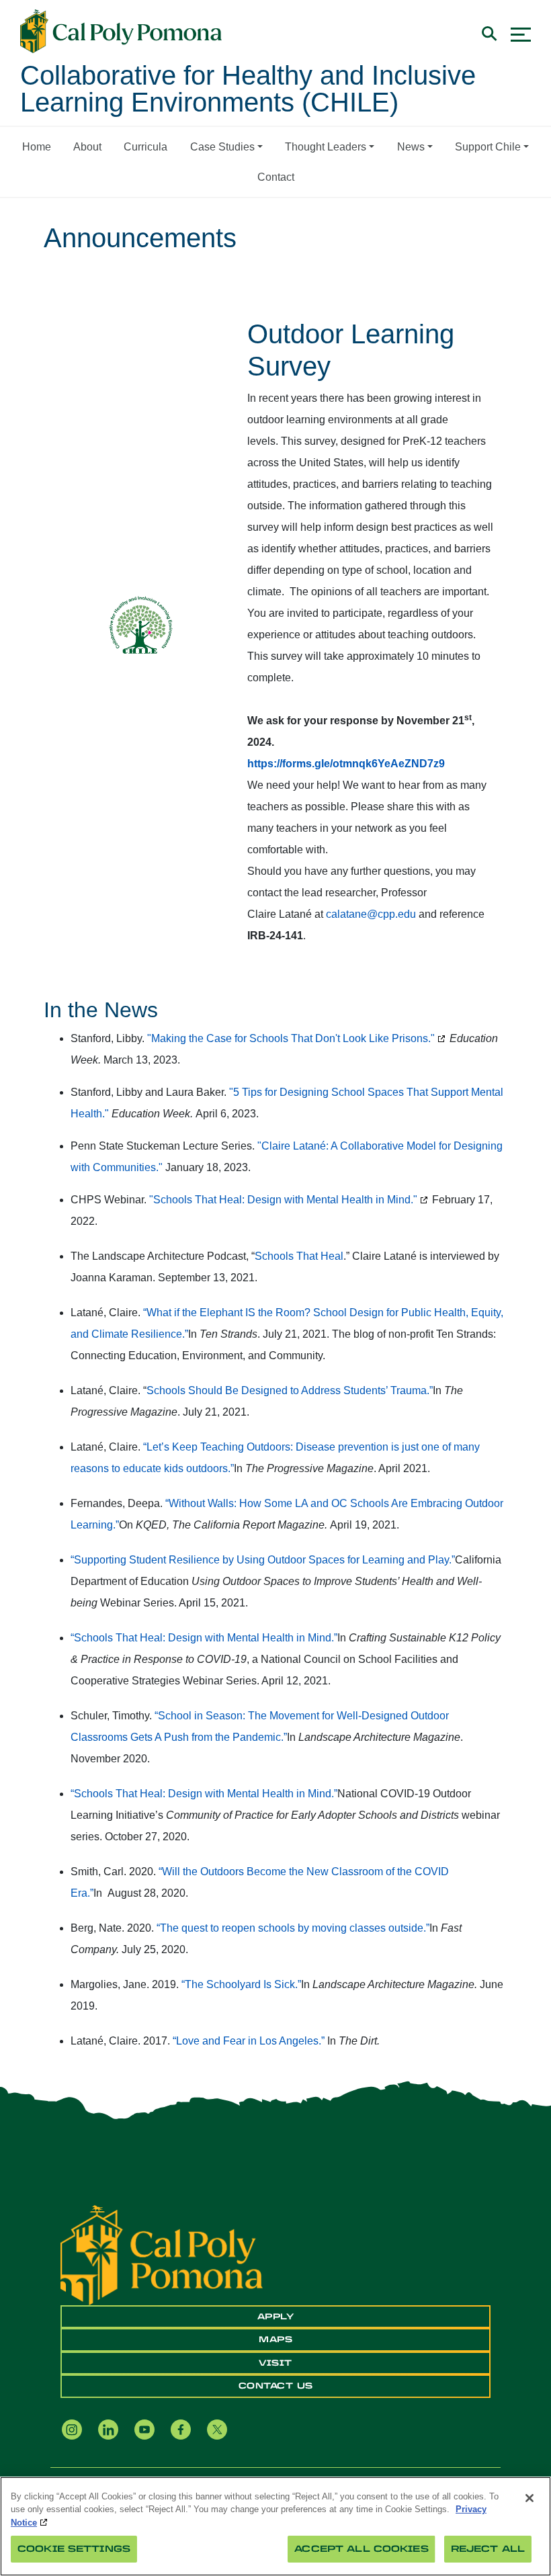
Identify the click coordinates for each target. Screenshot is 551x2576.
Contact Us (276, 2386)
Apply (276, 2317)
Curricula (145, 147)
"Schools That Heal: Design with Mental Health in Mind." (283, 1200)
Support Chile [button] (488, 147)
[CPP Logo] (162, 2255)
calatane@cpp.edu (371, 914)
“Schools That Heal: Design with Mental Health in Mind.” (204, 1638)
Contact (276, 177)
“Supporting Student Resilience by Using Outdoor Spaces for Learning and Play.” (263, 1560)
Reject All (488, 2549)
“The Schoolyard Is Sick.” (241, 1984)
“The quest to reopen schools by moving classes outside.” (293, 1928)
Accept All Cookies (361, 2549)
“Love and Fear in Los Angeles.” (249, 2041)
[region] (275, 2526)
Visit (275, 2363)
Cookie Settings (74, 2549)
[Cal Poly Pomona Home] (121, 32)
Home (37, 147)
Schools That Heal (299, 1256)
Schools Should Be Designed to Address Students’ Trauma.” (290, 1390)
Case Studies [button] (222, 147)
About (87, 147)
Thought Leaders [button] (326, 147)
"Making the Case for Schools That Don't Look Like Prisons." (291, 1038)
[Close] (529, 2498)
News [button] (411, 147)
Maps (275, 2339)
